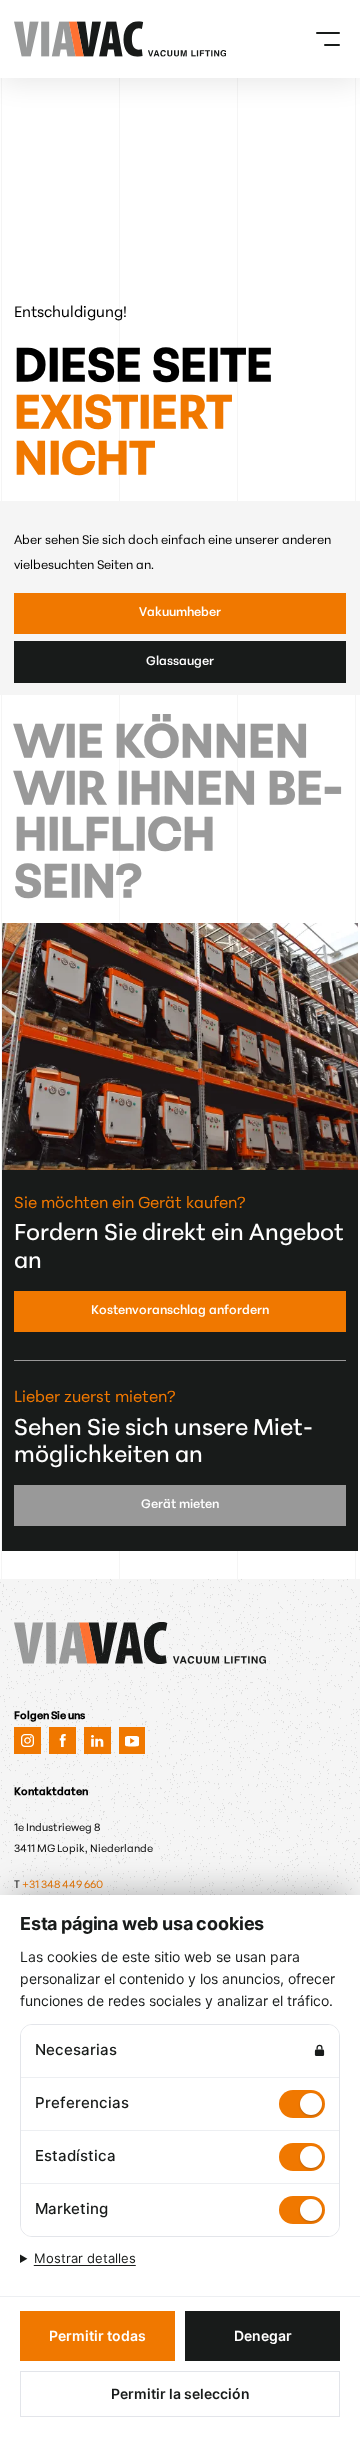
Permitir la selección (180, 2393)
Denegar (263, 2335)
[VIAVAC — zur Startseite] (39, 39)
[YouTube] (132, 1740)
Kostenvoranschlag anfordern (180, 1311)
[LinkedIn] (97, 1740)
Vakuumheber (180, 613)
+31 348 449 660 (62, 1885)
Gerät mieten (180, 1505)
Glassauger (180, 662)
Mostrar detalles (85, 2258)
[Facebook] (62, 1740)
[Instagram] (27, 1740)
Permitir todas (97, 2335)
